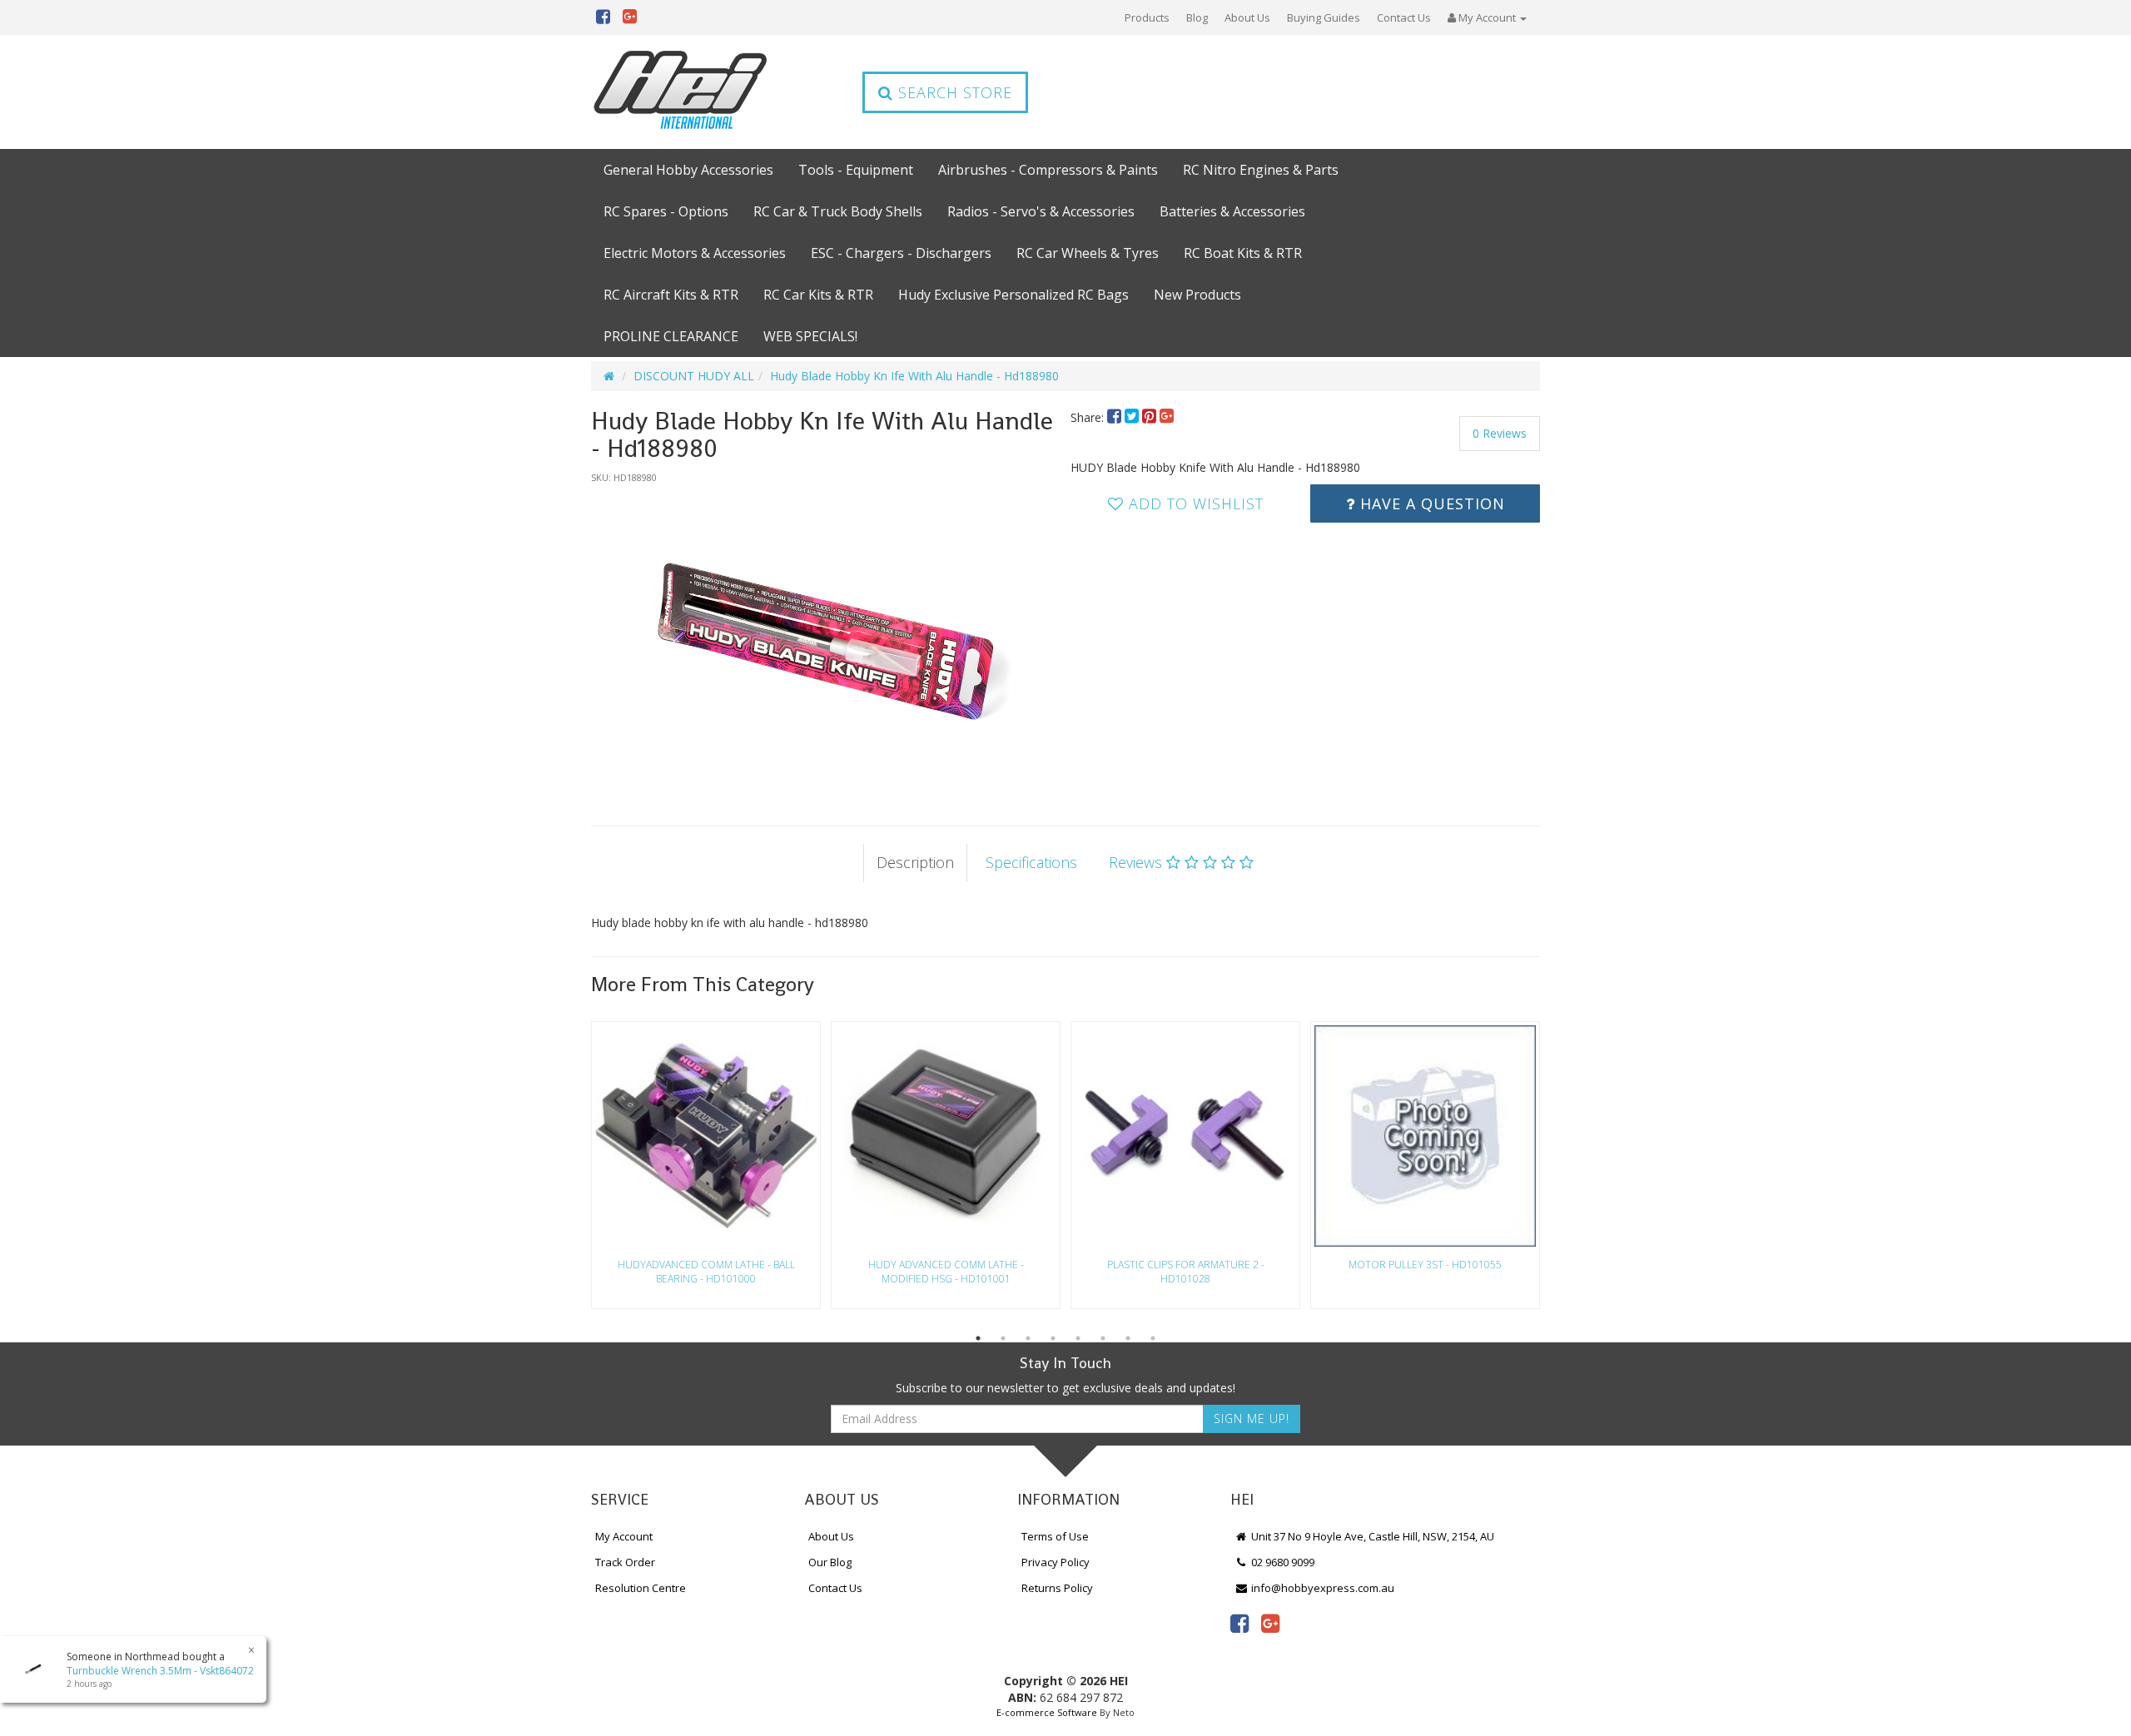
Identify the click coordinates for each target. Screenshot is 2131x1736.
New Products (1197, 295)
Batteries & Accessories (1232, 211)
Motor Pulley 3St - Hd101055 (1425, 1265)
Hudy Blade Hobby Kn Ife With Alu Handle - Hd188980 (914, 376)
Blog (1197, 17)
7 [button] (1128, 1338)
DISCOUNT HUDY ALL (694, 376)
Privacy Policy (1056, 1562)
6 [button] (1103, 1338)
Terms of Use (1055, 1536)
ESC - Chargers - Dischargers (901, 253)
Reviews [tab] (1138, 862)
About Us (1247, 17)
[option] (826, 638)
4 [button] (1053, 1338)
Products (1147, 17)
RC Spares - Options (666, 211)
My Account (624, 1536)
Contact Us (1404, 17)
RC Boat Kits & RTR (1243, 253)
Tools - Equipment (856, 170)
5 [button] (1078, 1338)
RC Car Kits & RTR (818, 295)
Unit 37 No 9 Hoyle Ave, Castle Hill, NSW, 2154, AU (1371, 1536)
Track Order (625, 1562)
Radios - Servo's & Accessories (1041, 211)
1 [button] (978, 1338)
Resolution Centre (641, 1588)
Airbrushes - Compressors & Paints (1048, 170)
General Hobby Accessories (688, 170)
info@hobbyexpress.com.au (1321, 1588)
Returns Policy (1057, 1588)
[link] (1239, 1623)
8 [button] (1153, 1338)
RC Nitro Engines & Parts (1261, 170)
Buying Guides (1324, 17)
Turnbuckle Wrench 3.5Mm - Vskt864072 (160, 1671)
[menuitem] (1116, 417)
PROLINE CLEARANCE (671, 336)
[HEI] (681, 92)
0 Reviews (1500, 433)
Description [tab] (915, 862)
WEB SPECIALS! (810, 336)
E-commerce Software (1047, 1712)
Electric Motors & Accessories (695, 253)
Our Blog (830, 1562)
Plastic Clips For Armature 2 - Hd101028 (1186, 1272)
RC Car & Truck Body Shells (838, 211)
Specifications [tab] (1031, 862)
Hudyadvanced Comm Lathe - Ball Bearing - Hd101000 (706, 1272)
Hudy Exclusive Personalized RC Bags (1013, 295)
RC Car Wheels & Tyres (1088, 253)
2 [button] (1003, 1338)
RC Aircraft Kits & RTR (671, 295)
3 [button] (1028, 1338)
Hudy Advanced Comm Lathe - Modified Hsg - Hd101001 (946, 1272)
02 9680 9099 (1282, 1562)
